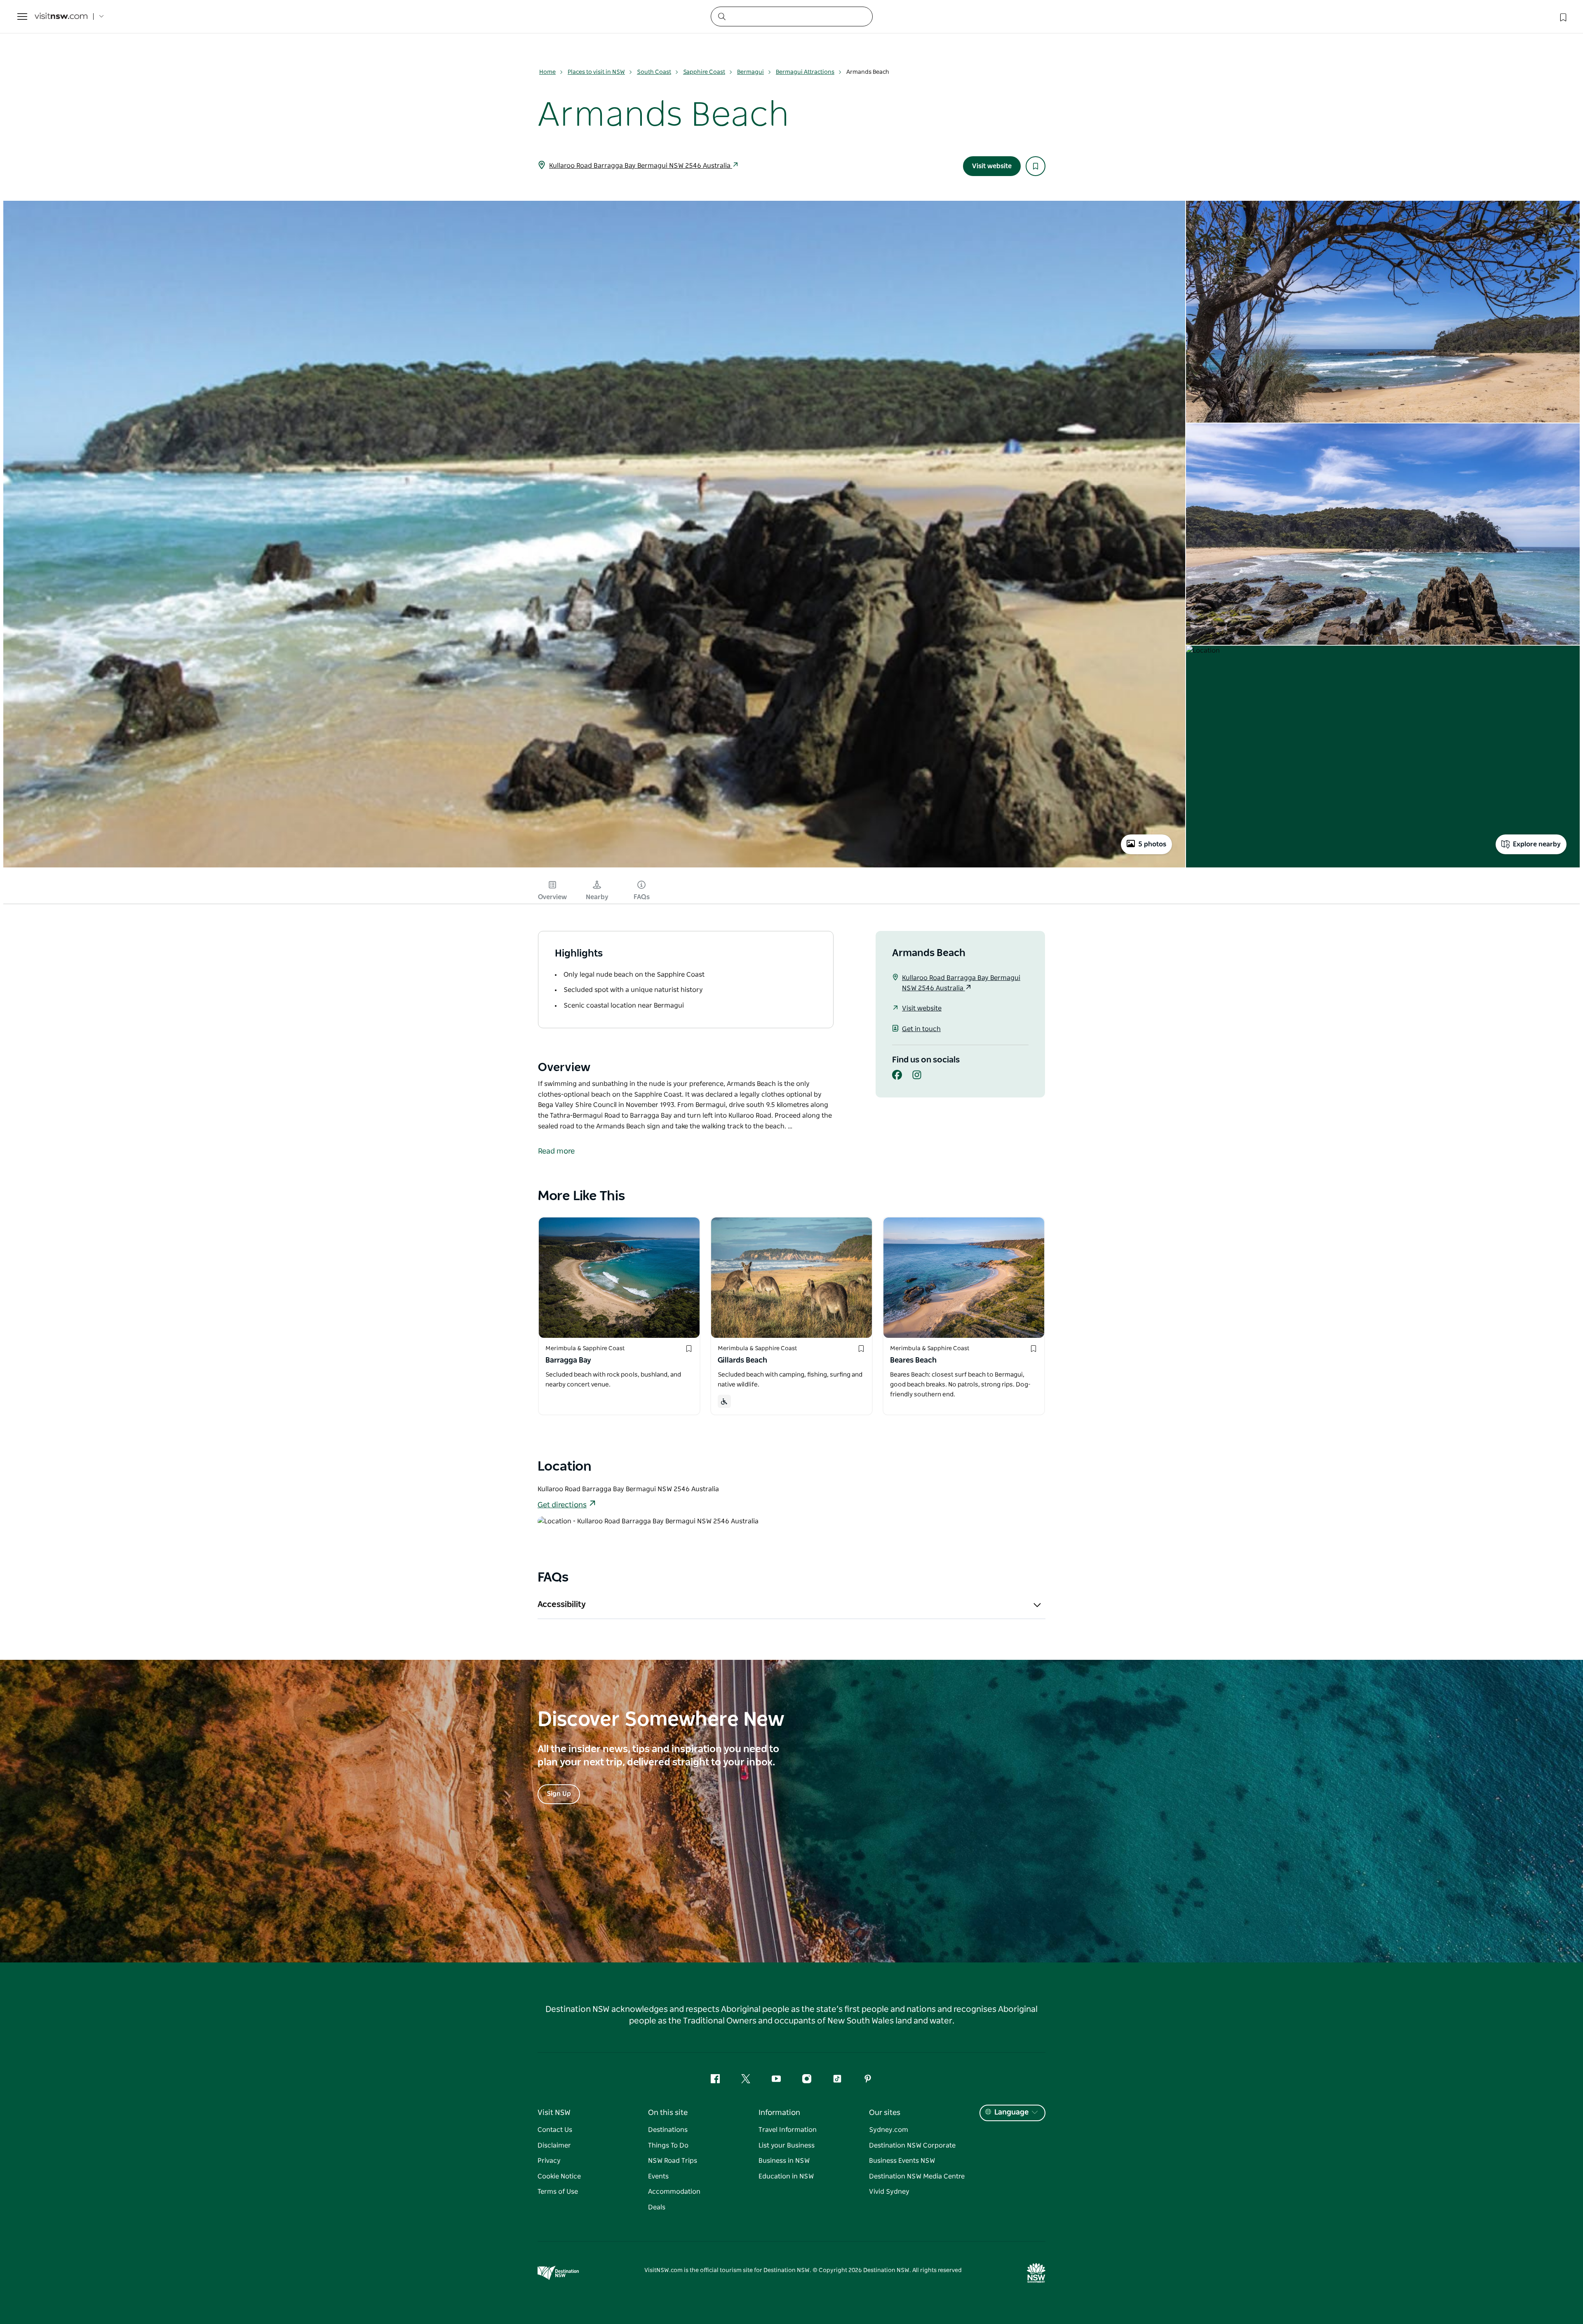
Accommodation (674, 2192)
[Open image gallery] (594, 867)
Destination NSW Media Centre (917, 2176)
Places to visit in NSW (596, 72)
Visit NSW (554, 2113)
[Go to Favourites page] (1562, 16)
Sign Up (559, 1794)
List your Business (787, 2145)
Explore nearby (1537, 844)
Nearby (597, 897)
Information (779, 2113)
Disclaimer (554, 2145)
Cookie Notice (559, 2176)
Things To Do (668, 2145)
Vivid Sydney (889, 2192)
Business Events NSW (902, 2161)
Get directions (562, 1505)
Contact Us (555, 2130)
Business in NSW (784, 2161)
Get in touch (921, 1029)
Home (547, 72)
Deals (657, 2207)
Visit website (992, 166)
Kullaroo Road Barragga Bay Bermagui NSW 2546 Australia (641, 166)
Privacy (549, 2161)
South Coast (654, 72)
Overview (552, 897)
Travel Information (788, 2130)
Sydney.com (889, 2130)
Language (1011, 2113)
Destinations (668, 2130)
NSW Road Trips (673, 2161)
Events (658, 2176)
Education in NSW (786, 2176)
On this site (668, 2113)
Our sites (885, 2113)
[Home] (61, 17)
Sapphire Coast (704, 72)
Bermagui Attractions (805, 72)
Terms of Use (558, 2192)
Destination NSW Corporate (912, 2145)
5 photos (1152, 844)
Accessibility (562, 1605)
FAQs (642, 897)
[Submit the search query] (721, 16)
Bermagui (750, 72)
